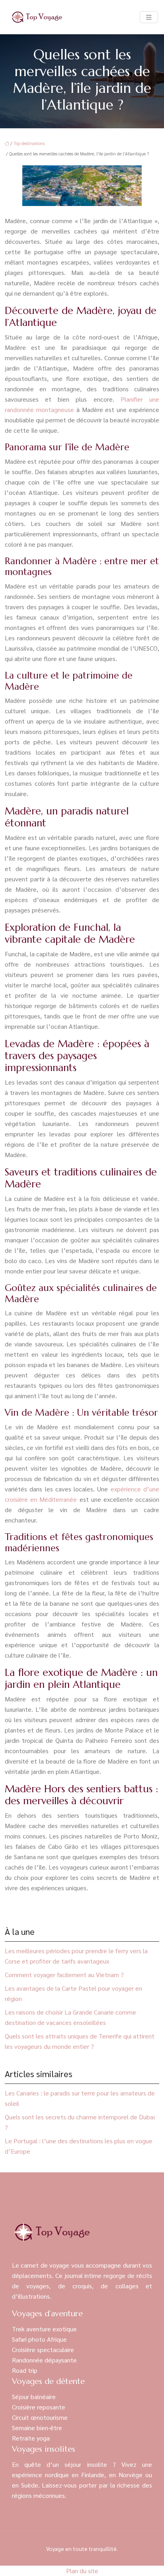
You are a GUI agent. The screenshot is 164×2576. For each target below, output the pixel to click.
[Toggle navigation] (149, 17)
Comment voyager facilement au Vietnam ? (64, 1975)
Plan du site (82, 2571)
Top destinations (29, 143)
